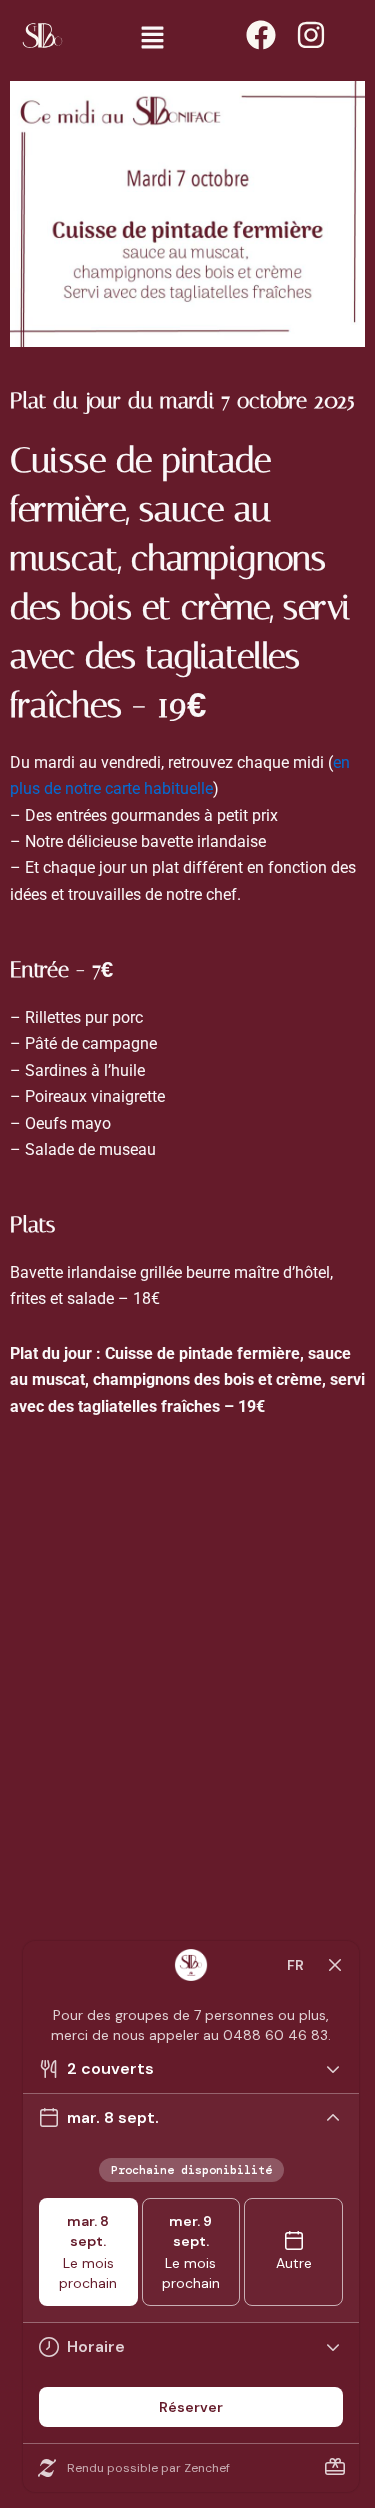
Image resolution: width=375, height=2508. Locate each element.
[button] (152, 39)
